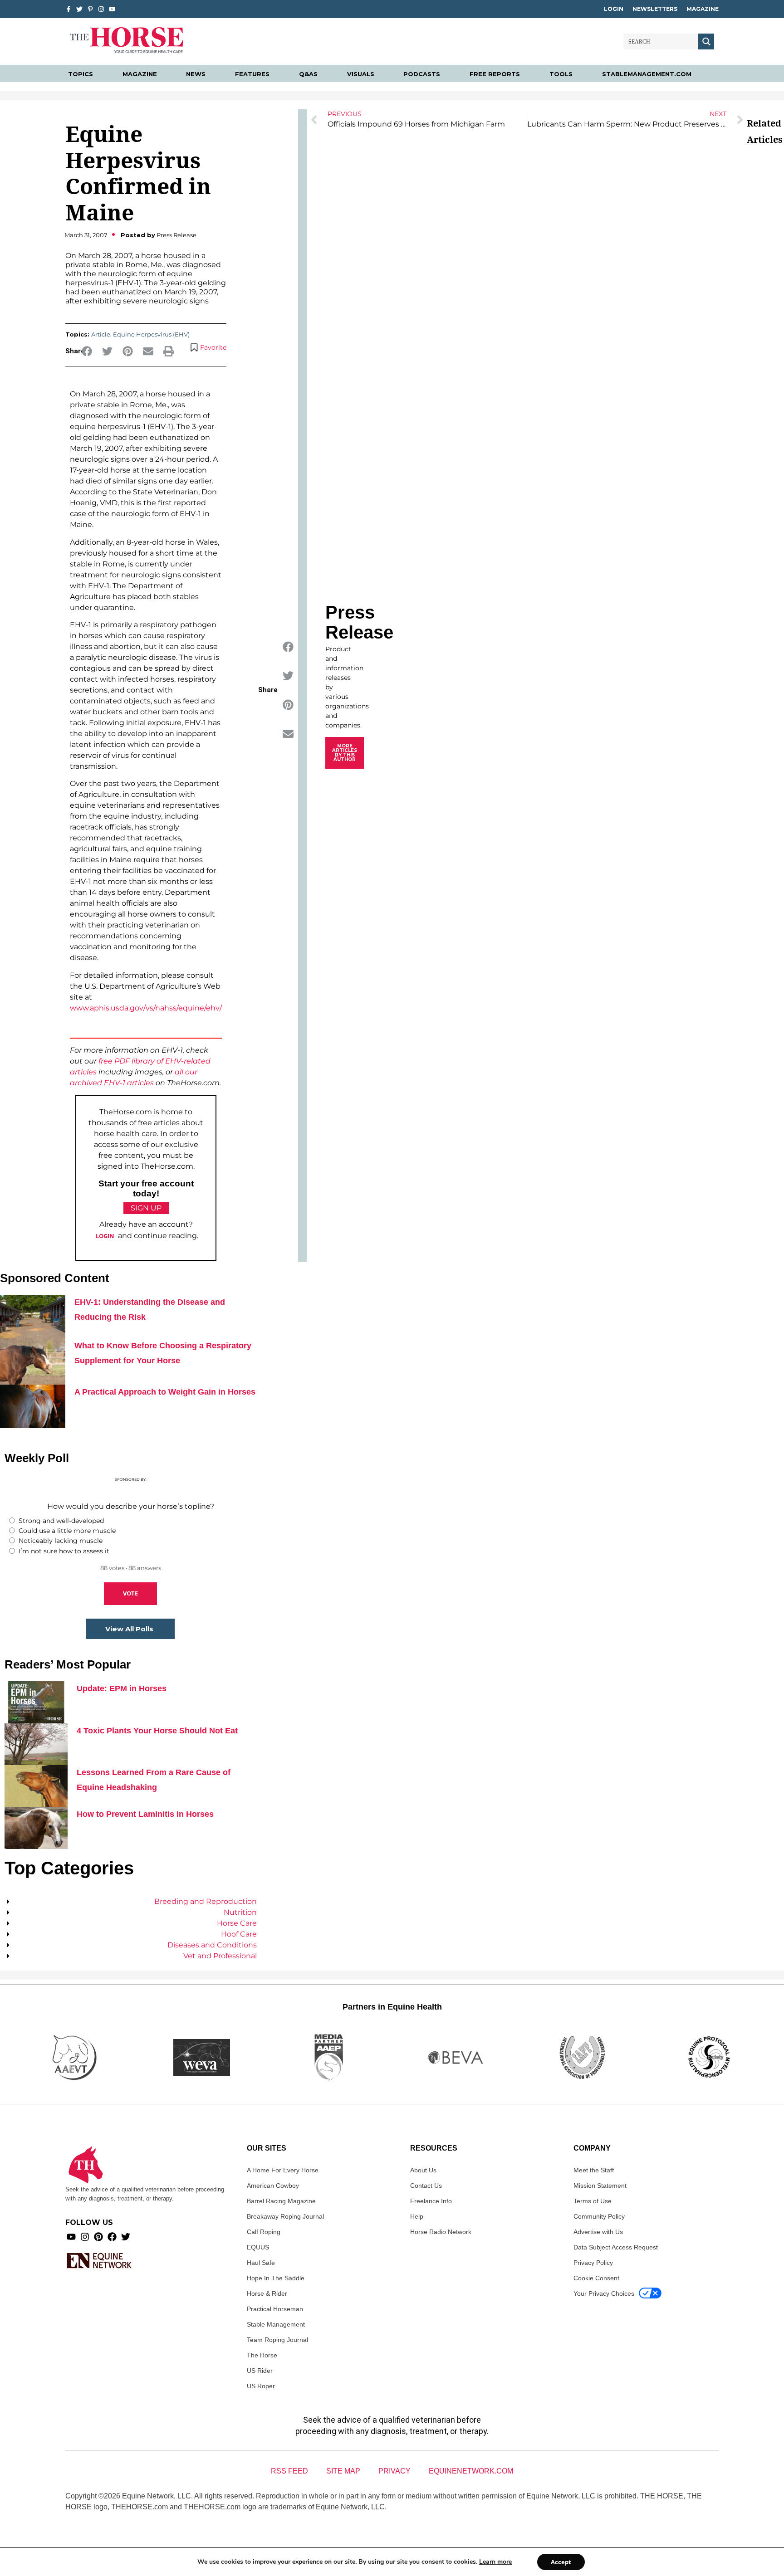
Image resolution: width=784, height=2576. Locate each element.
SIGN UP (146, 1208)
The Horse (262, 2355)
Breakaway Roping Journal (285, 2216)
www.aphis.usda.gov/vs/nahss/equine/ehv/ (146, 1008)
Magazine (703, 9)
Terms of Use (593, 2201)
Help (417, 2216)
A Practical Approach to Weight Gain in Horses (165, 1392)
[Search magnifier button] (706, 41)
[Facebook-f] (69, 9)
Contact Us (426, 2186)
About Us (423, 2170)
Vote (130, 1593)
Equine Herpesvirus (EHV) (151, 334)
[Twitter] (79, 9)
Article (101, 334)
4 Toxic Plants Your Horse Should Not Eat (157, 1731)
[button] (87, 351)
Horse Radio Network (441, 2232)
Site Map (343, 2471)
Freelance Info (431, 2201)
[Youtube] (71, 2237)
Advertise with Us (598, 2232)
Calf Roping (264, 2232)
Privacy (394, 2471)
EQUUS (258, 2247)
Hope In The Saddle (276, 2278)
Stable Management (276, 2324)
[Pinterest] (98, 2237)
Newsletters (655, 9)
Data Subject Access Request (616, 2247)
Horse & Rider (267, 2293)
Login (614, 9)
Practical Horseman (275, 2309)
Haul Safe (261, 2263)
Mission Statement (600, 2186)
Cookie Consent (596, 2278)
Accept (561, 2562)
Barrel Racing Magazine (281, 2201)
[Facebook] (112, 2237)
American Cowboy (273, 2186)
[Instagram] (101, 9)
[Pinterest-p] (90, 9)
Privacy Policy (593, 2263)
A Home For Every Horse (283, 2170)
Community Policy (599, 2216)
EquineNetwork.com (471, 2471)
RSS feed (289, 2471)
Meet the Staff (594, 2170)
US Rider (260, 2371)
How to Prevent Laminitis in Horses (145, 1814)
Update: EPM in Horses (122, 1688)
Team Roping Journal (277, 2340)
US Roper (261, 2386)
